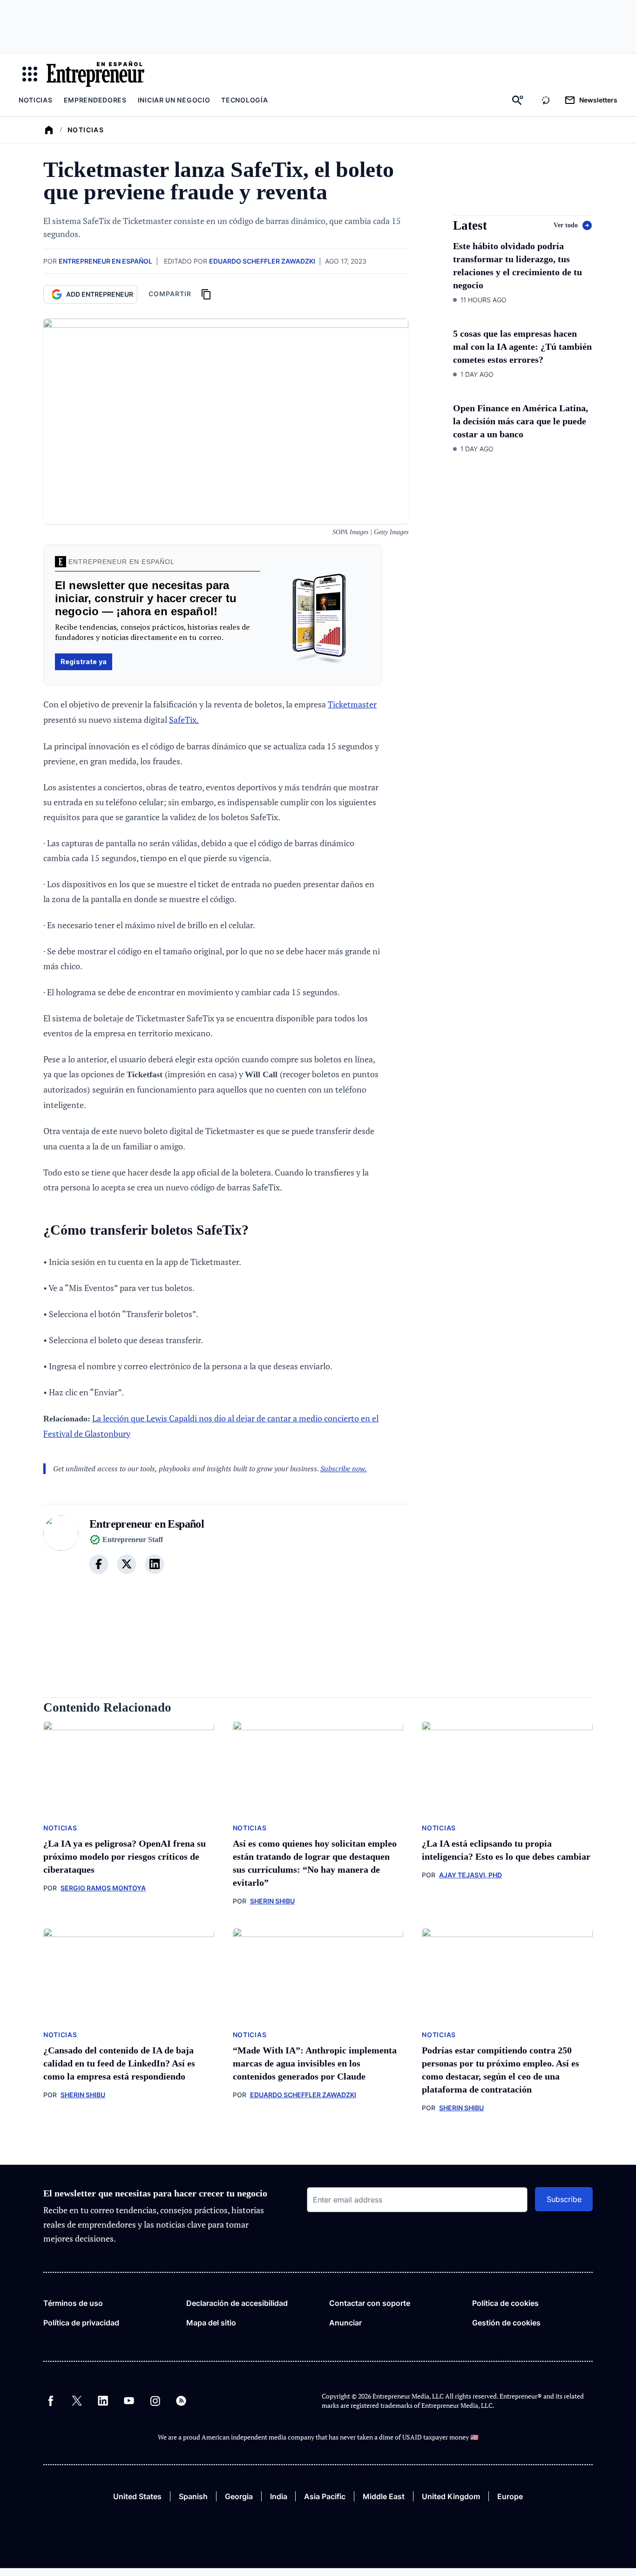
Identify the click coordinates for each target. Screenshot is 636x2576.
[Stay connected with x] (127, 1564)
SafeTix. (184, 720)
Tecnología (244, 100)
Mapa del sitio (211, 2323)
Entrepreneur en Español (105, 261)
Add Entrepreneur (100, 294)
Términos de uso (73, 2303)
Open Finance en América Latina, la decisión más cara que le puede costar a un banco (521, 421)
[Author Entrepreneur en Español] (61, 1550)
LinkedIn (103, 2401)
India (279, 2496)
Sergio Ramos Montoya (103, 1888)
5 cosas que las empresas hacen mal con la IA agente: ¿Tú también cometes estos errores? (522, 347)
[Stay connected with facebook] (99, 1564)
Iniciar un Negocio (174, 100)
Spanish (193, 2496)
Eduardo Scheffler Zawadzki (262, 261)
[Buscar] (518, 100)
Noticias (36, 100)
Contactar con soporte (370, 2303)
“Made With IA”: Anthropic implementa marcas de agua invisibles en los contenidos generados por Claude (315, 2063)
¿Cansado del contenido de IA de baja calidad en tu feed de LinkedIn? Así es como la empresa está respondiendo (119, 2063)
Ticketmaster (352, 704)
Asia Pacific (325, 2496)
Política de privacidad (81, 2323)
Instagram (155, 2401)
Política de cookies (505, 2303)
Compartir (170, 294)
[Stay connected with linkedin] (155, 1564)
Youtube (129, 2401)
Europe (510, 2496)
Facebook (51, 2401)
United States (137, 2496)
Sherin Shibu (272, 1901)
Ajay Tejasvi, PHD (470, 1875)
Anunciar (345, 2323)
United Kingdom (451, 2496)
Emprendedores (95, 100)
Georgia (239, 2496)
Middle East (384, 2496)
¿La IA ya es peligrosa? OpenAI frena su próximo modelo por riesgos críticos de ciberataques (125, 1856)
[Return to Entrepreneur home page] (95, 74)
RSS (181, 2401)
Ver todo (566, 225)
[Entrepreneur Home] (49, 130)
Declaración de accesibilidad (237, 2303)
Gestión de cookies (506, 2323)
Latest (470, 226)
